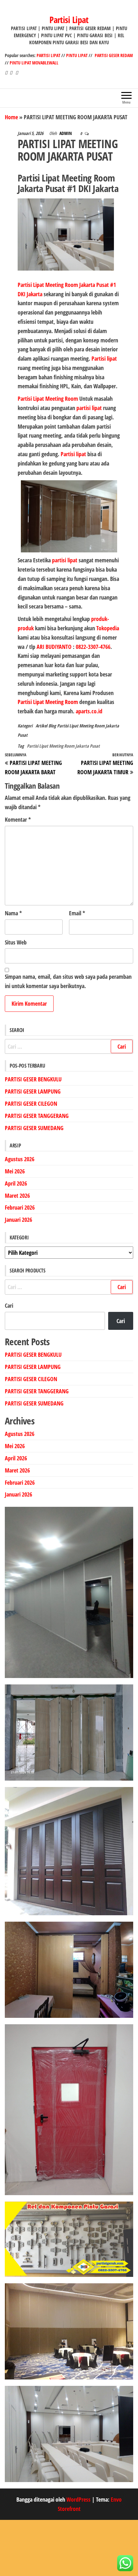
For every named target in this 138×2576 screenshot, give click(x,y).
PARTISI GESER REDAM (114, 55)
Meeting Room (62, 399)
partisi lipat (90, 408)
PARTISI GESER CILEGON (31, 1103)
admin (66, 133)
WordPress (78, 2499)
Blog (52, 726)
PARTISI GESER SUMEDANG (34, 1128)
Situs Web (16, 942)
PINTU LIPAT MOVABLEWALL (34, 63)
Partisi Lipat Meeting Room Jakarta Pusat (63, 746)
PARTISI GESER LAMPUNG (33, 1091)
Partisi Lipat (69, 20)
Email (77, 913)
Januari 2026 (18, 1220)
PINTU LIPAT (77, 55)
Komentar (18, 819)
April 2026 (16, 1183)
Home (11, 117)
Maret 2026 (17, 1196)
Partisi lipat (104, 358)
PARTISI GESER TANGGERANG (37, 1116)
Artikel (41, 726)
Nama (13, 913)
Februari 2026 (20, 1207)
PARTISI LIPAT (49, 55)
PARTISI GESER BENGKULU (33, 1079)
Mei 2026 (15, 1171)
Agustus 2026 (20, 1159)
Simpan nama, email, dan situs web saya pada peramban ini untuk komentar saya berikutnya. (68, 981)
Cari (9, 1305)
